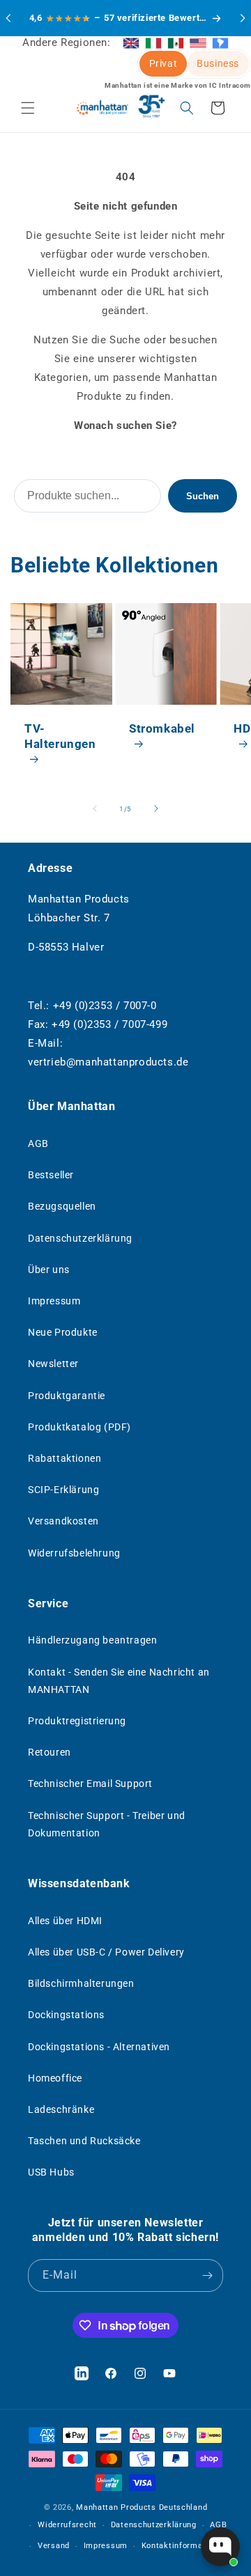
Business (218, 63)
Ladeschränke (61, 2109)
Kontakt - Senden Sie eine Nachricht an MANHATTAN (119, 1681)
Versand (54, 2546)
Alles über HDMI (65, 1921)
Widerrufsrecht (67, 2525)
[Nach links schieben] (95, 809)
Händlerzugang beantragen (92, 1640)
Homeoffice (55, 2078)
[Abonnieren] (207, 2276)
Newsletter (53, 1364)
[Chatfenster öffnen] (220, 2547)
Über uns (49, 1270)
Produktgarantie (67, 1396)
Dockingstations (66, 2015)
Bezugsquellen (62, 1206)
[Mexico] (176, 42)
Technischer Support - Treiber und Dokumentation (107, 1824)
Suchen (203, 496)
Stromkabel (162, 728)
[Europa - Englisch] (131, 42)
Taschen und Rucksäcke (84, 2141)
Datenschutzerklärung (80, 1238)
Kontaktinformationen (184, 2546)
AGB (38, 1143)
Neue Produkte (63, 1332)
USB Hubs (51, 2172)
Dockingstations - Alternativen (99, 2047)
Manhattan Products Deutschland (142, 2507)
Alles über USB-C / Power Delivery (106, 1952)
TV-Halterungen (60, 736)
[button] (28, 108)
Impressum (54, 1301)
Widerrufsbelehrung (74, 1553)
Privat (163, 63)
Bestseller (51, 1175)
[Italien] (153, 42)
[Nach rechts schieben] (156, 809)
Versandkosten (63, 1521)
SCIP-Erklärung (63, 1490)
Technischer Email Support (90, 1783)
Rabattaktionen (64, 1458)
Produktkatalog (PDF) (79, 1427)
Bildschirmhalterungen (81, 1983)
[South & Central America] (220, 42)
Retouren (50, 1752)
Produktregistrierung (77, 1721)
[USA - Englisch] (198, 42)
